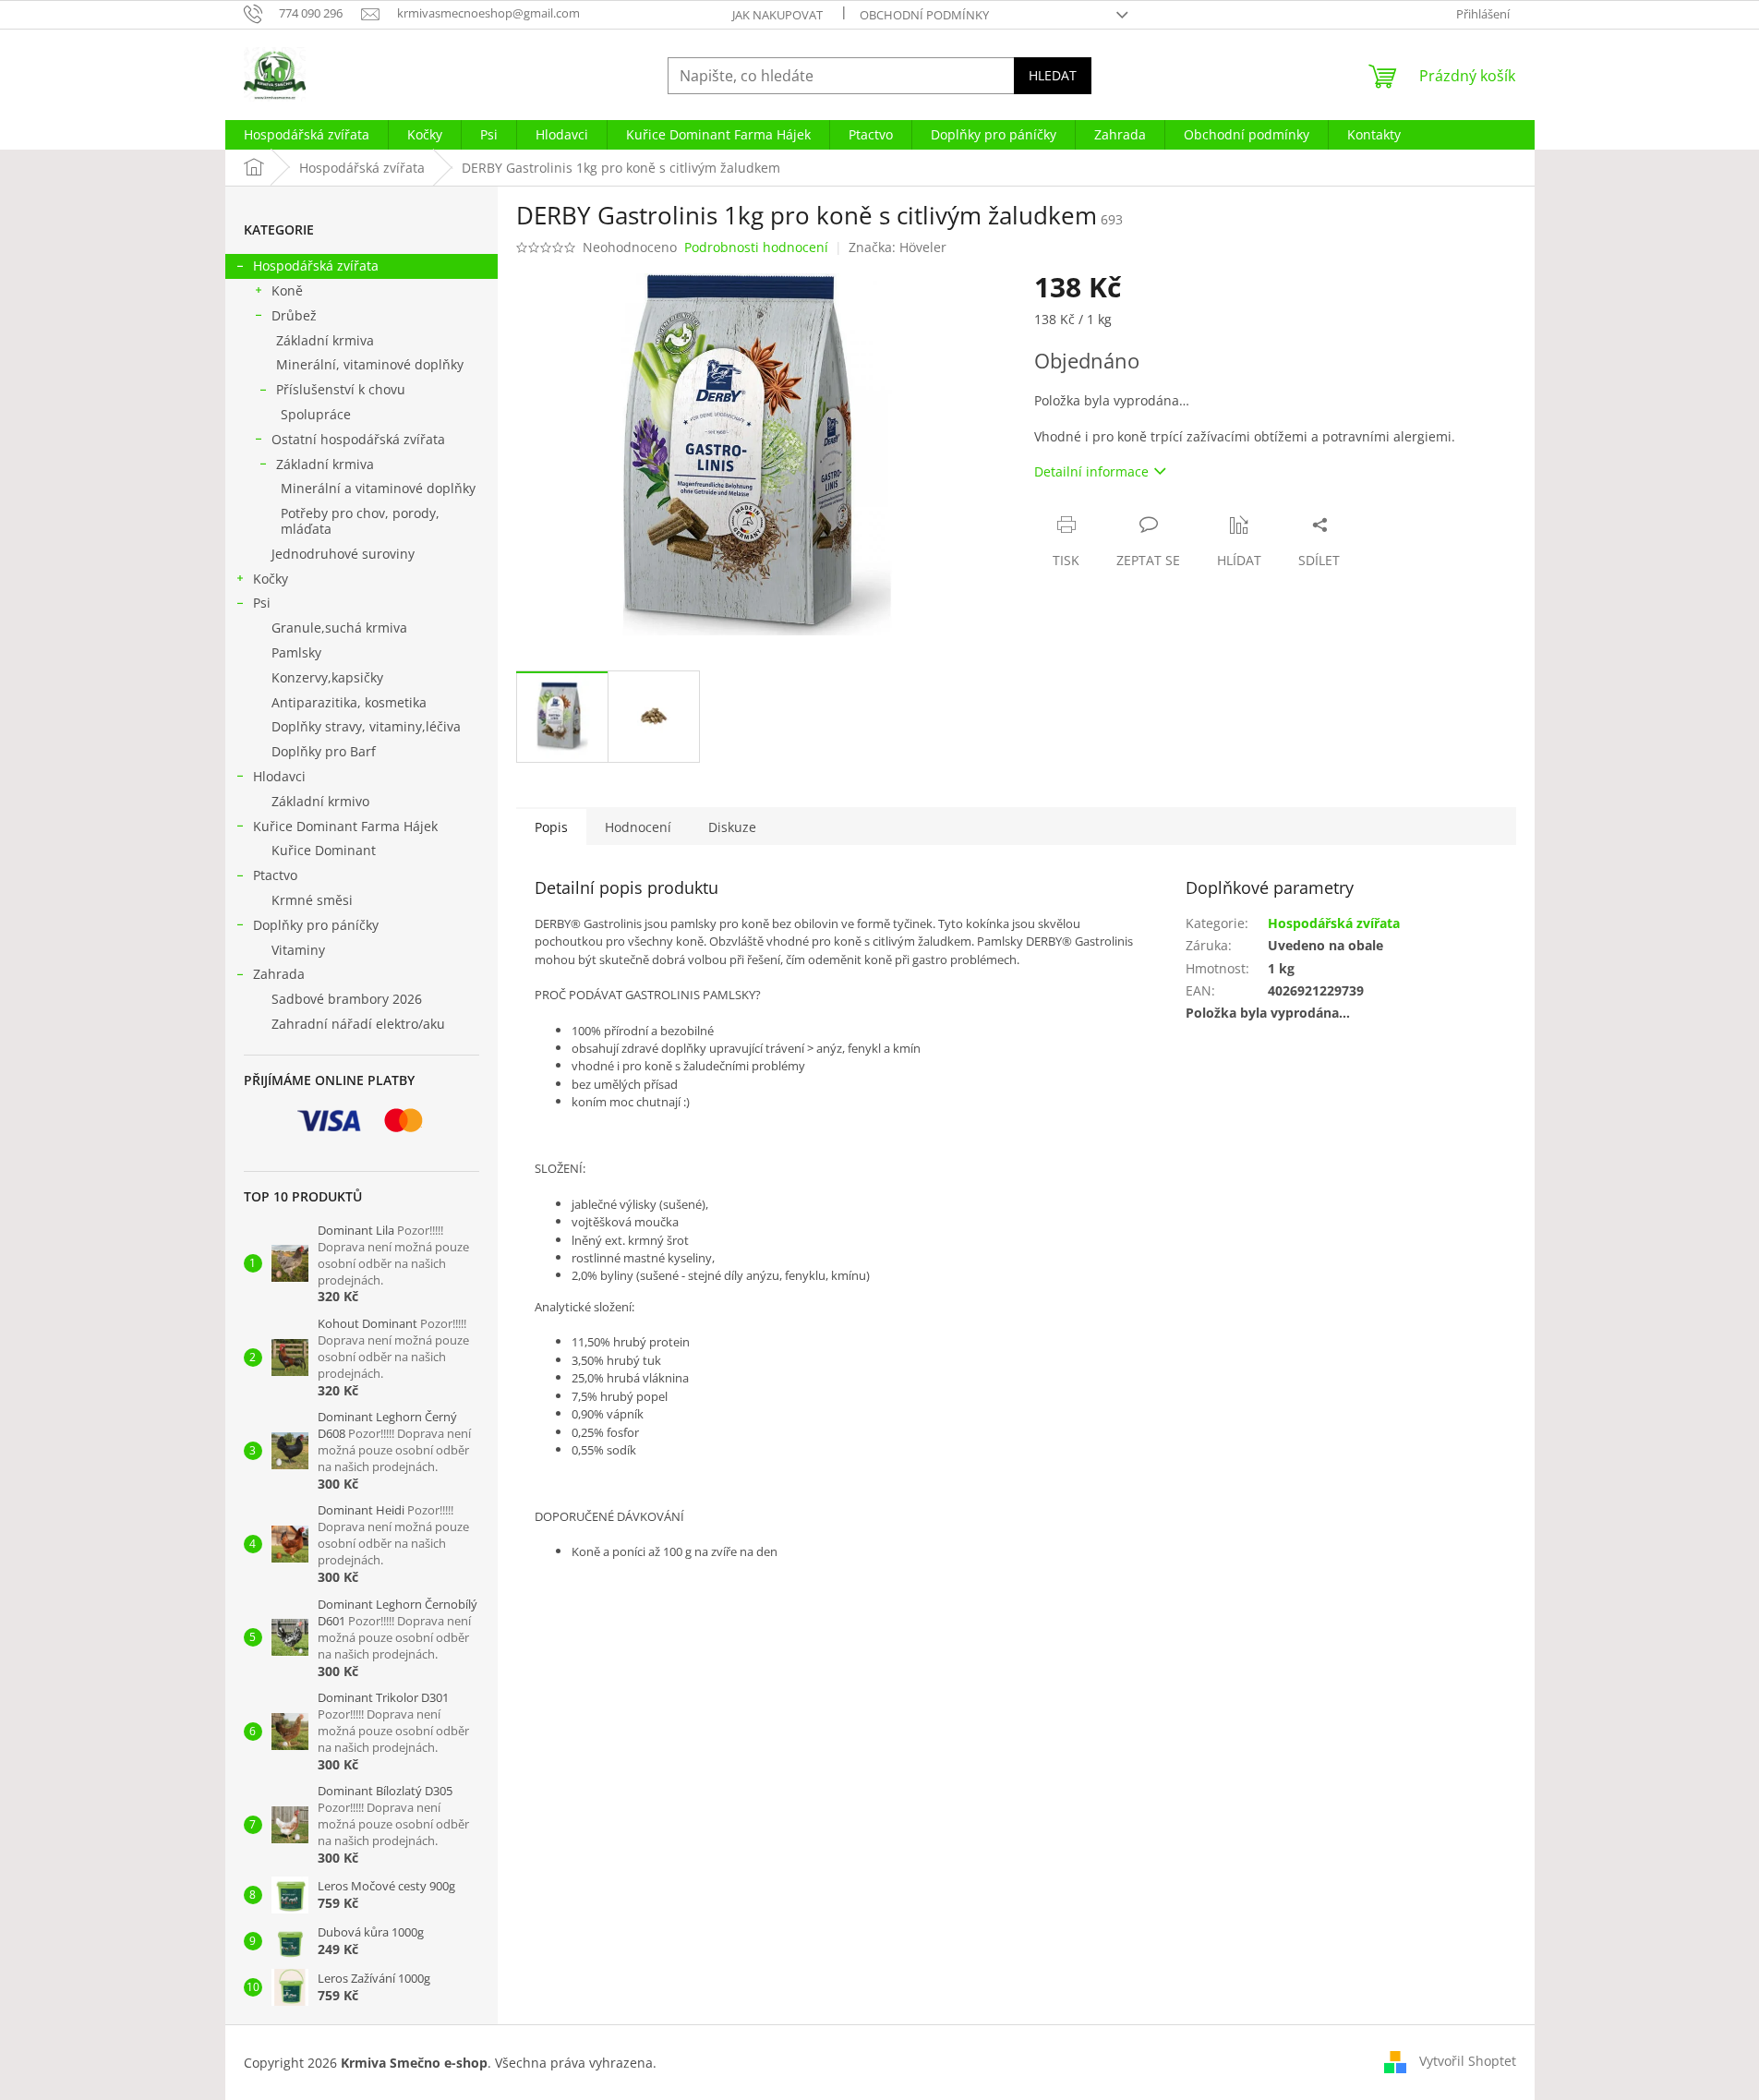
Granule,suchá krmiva (339, 628)
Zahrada (279, 974)
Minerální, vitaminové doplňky (370, 364)
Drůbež (294, 315)
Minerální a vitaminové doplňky (378, 488)
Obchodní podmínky (924, 15)
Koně (287, 290)
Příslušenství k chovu (341, 389)
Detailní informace (1091, 471)
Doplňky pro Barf (324, 751)
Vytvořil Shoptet (1468, 2061)
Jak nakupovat (777, 15)
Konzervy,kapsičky (327, 677)
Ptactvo (275, 875)
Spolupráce (316, 414)
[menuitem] (307, 135)
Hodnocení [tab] (638, 827)
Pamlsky (296, 652)
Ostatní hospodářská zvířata (358, 439)
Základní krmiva (325, 340)
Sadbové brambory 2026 (347, 999)
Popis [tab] (551, 827)
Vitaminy (298, 950)
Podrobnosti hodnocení (756, 247)
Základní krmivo (320, 801)
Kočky (271, 579)
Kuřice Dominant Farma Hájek (345, 826)
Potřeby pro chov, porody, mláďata (360, 521)
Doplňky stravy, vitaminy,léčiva (366, 726)
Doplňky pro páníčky (316, 925)
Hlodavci (279, 776)
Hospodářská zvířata (316, 266)
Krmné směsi (312, 900)
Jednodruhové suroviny (343, 554)
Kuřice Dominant (324, 850)
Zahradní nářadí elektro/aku (358, 1024)
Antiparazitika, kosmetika (349, 702)
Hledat (1053, 75)
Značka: (898, 247)
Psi (262, 603)
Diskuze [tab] (732, 827)
